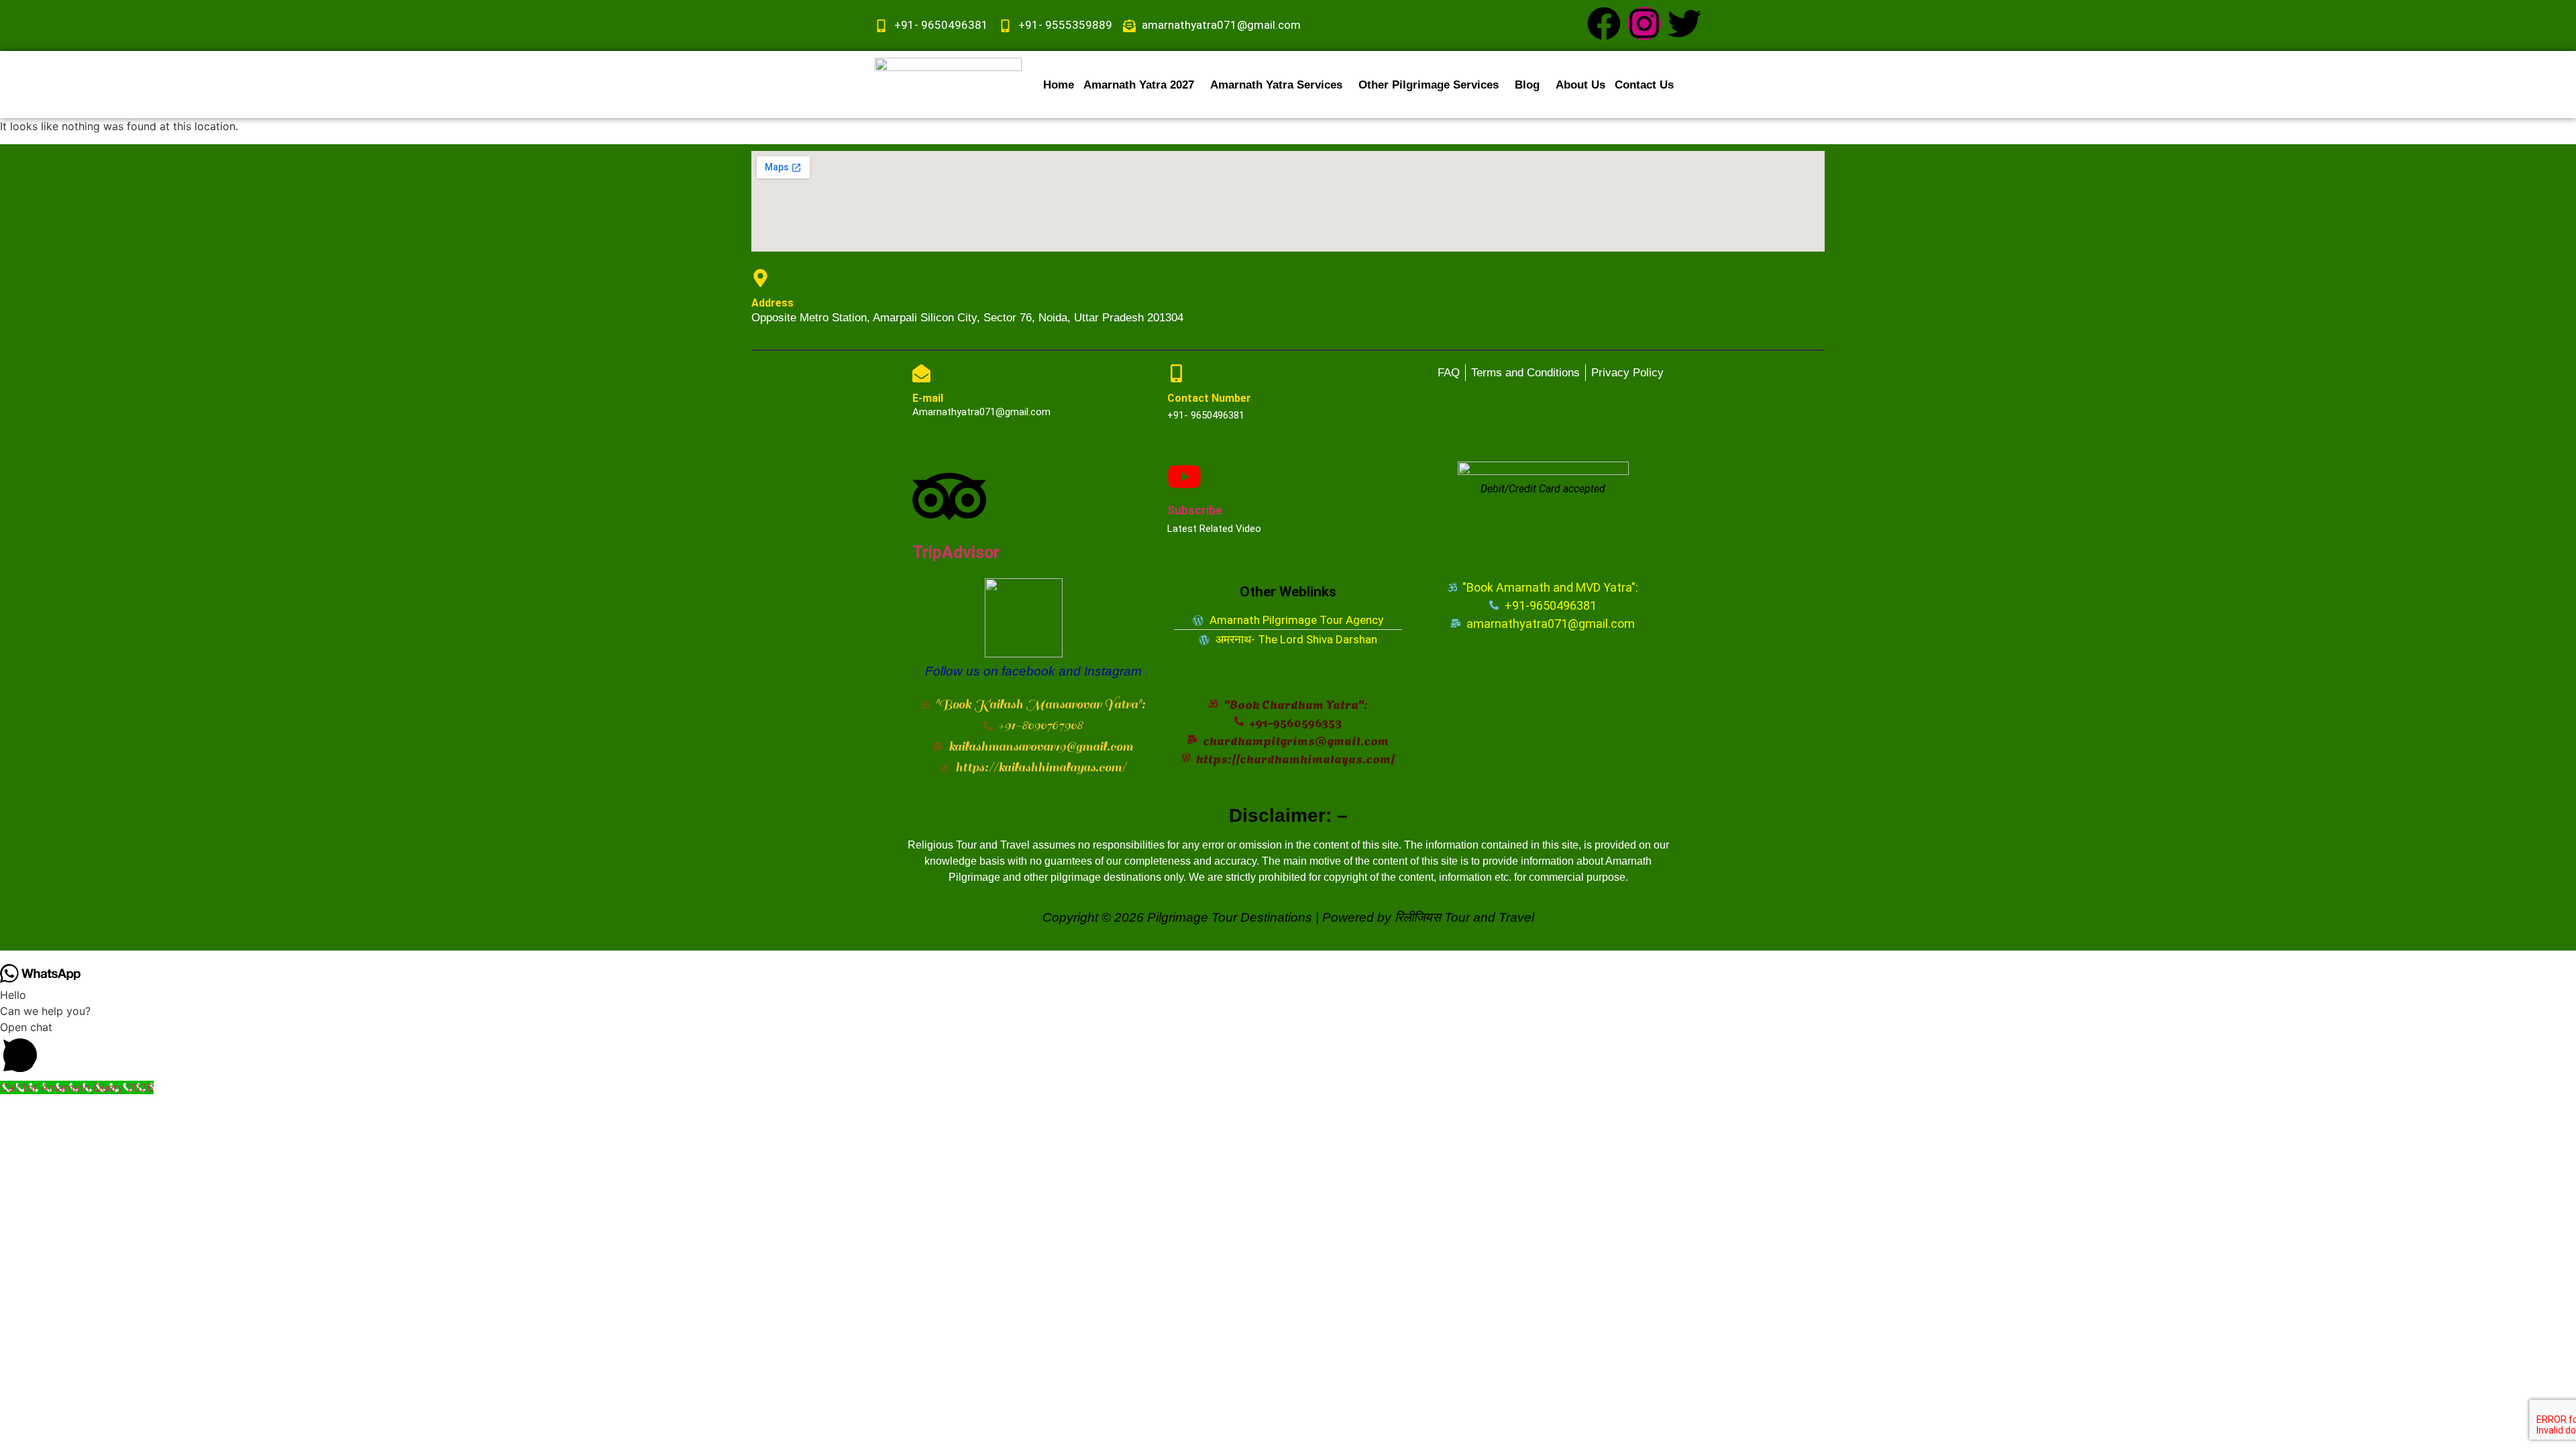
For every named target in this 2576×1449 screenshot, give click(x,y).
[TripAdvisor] (949, 496)
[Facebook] (1604, 23)
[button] (1142, 85)
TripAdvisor (956, 552)
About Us (1580, 85)
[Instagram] (1644, 23)
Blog (1527, 85)
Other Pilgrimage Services (1429, 85)
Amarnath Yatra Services (1276, 85)
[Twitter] (1684, 23)
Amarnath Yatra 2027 (1139, 85)
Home (1059, 85)
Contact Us (1644, 85)
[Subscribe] (1184, 477)
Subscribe (1195, 510)
